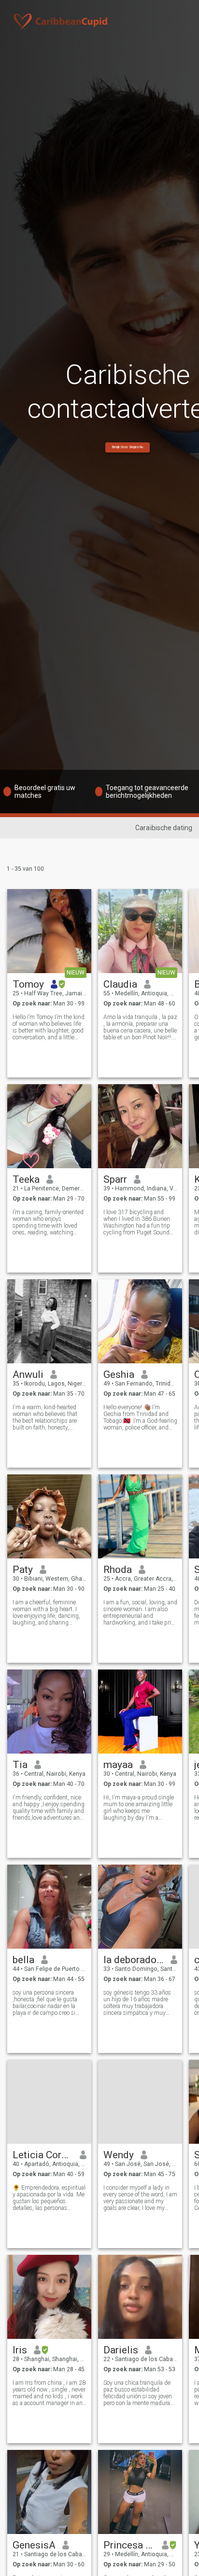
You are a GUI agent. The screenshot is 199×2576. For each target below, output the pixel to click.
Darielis (121, 2350)
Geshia (119, 1374)
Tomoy (28, 984)
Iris (20, 2350)
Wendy (119, 2155)
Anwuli (28, 1374)
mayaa (118, 1765)
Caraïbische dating (164, 828)
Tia (20, 1765)
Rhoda (118, 1570)
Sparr (115, 1179)
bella (23, 1960)
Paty (23, 1570)
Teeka (26, 1179)
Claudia (120, 984)
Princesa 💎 (129, 2545)
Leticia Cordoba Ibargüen (43, 2155)
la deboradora (134, 1960)
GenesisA (34, 2545)
